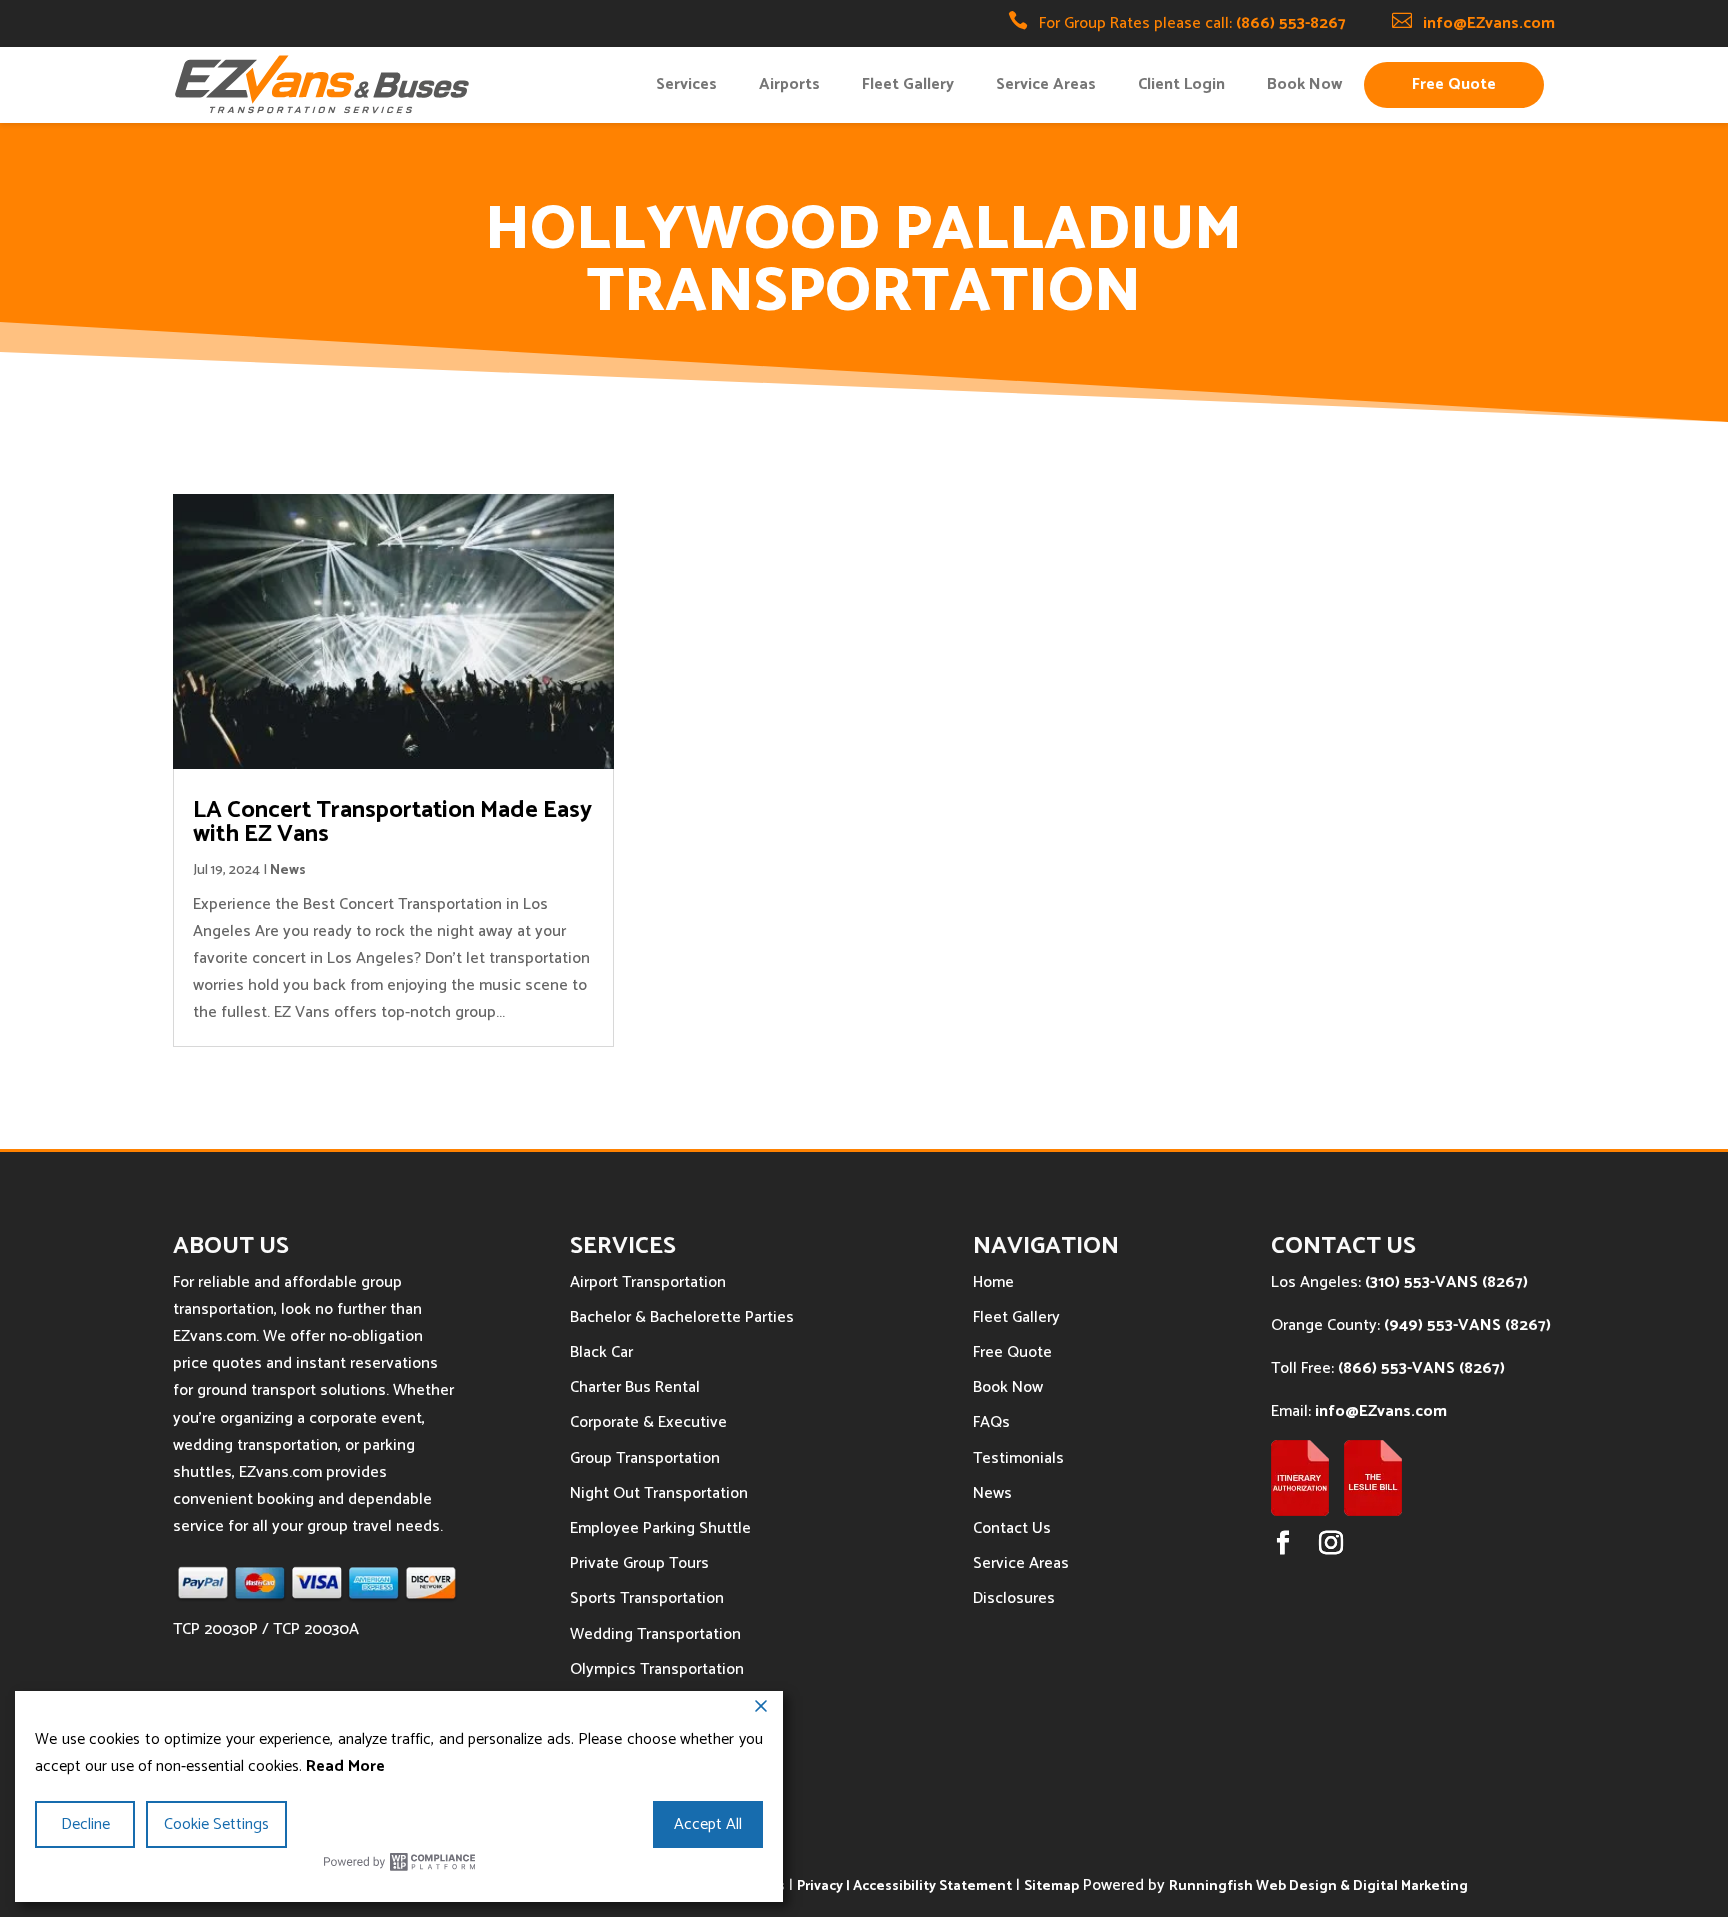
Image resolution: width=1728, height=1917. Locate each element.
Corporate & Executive (648, 1422)
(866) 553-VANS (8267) (1421, 1368)
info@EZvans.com (1489, 23)
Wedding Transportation (655, 1634)
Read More (345, 1766)
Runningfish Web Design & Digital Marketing (1318, 1886)
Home (993, 1282)
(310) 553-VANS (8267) (1446, 1282)
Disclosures (1014, 1598)
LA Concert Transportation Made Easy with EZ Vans (392, 822)
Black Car (601, 1352)
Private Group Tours (639, 1563)
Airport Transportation (648, 1282)
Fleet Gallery (908, 84)
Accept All (708, 1824)
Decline (85, 1824)
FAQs (991, 1422)
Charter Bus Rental (635, 1387)
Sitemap (1051, 1886)
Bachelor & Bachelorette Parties (682, 1317)
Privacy (820, 1886)
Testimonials (1018, 1458)
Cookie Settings (216, 1824)
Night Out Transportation (659, 1493)
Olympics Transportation (657, 1669)
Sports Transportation (647, 1598)
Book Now (1304, 84)
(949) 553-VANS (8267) (1467, 1325)
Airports (789, 84)
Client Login (1181, 84)
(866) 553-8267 (1291, 23)
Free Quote (1454, 84)
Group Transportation (645, 1458)
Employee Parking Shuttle (660, 1528)
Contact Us (1012, 1528)
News (288, 870)
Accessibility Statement (932, 1886)
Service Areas (1046, 84)
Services (686, 84)
